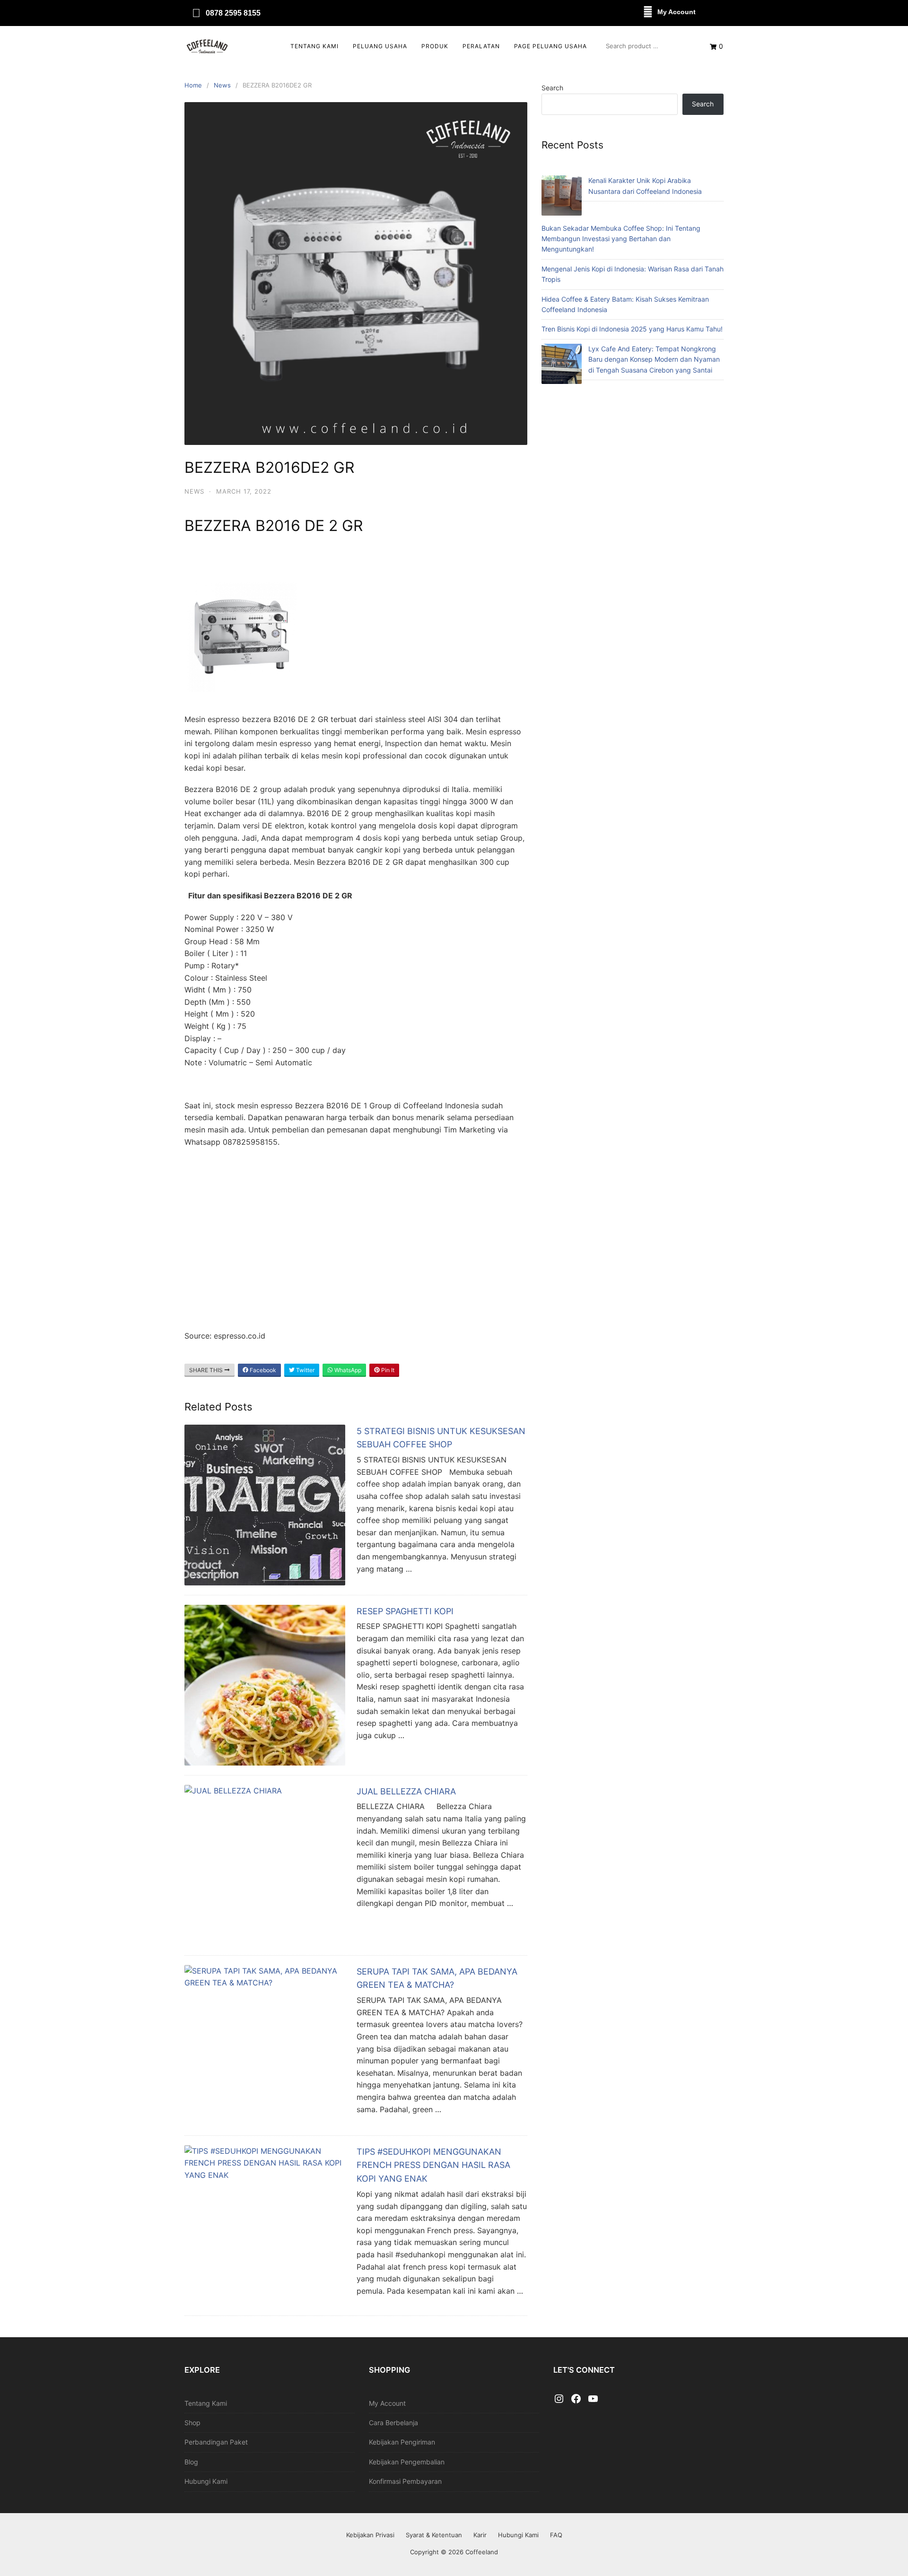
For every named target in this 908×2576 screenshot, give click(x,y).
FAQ (556, 2535)
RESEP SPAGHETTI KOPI (405, 1611)
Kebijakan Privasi (370, 2535)
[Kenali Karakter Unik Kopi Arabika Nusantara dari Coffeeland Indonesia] (562, 197)
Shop (192, 2423)
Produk (435, 46)
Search (552, 88)
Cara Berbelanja (393, 2423)
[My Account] (648, 12)
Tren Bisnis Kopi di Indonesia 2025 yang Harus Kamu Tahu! (632, 329)
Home (193, 85)
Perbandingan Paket (216, 2442)
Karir (480, 2535)
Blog (191, 2462)
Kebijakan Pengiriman (402, 2442)
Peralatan (481, 46)
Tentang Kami (314, 46)
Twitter (305, 1370)
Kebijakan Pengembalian (407, 2462)
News (222, 85)
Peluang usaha (380, 46)
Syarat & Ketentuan (434, 2535)
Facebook (262, 1370)
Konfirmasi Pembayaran (405, 2481)
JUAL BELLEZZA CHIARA (406, 1791)
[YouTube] (593, 2399)
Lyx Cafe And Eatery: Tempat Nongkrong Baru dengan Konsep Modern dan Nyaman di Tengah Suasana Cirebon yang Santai (654, 359)
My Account (677, 12)
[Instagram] (559, 2399)
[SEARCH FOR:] (648, 46)
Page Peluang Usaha (550, 46)
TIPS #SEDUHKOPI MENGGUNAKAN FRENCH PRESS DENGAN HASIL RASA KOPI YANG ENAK (433, 2165)
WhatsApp (347, 1370)
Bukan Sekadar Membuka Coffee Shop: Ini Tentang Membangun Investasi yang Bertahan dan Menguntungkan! (621, 239)
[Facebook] (576, 2399)
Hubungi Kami (206, 2481)
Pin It (387, 1370)
